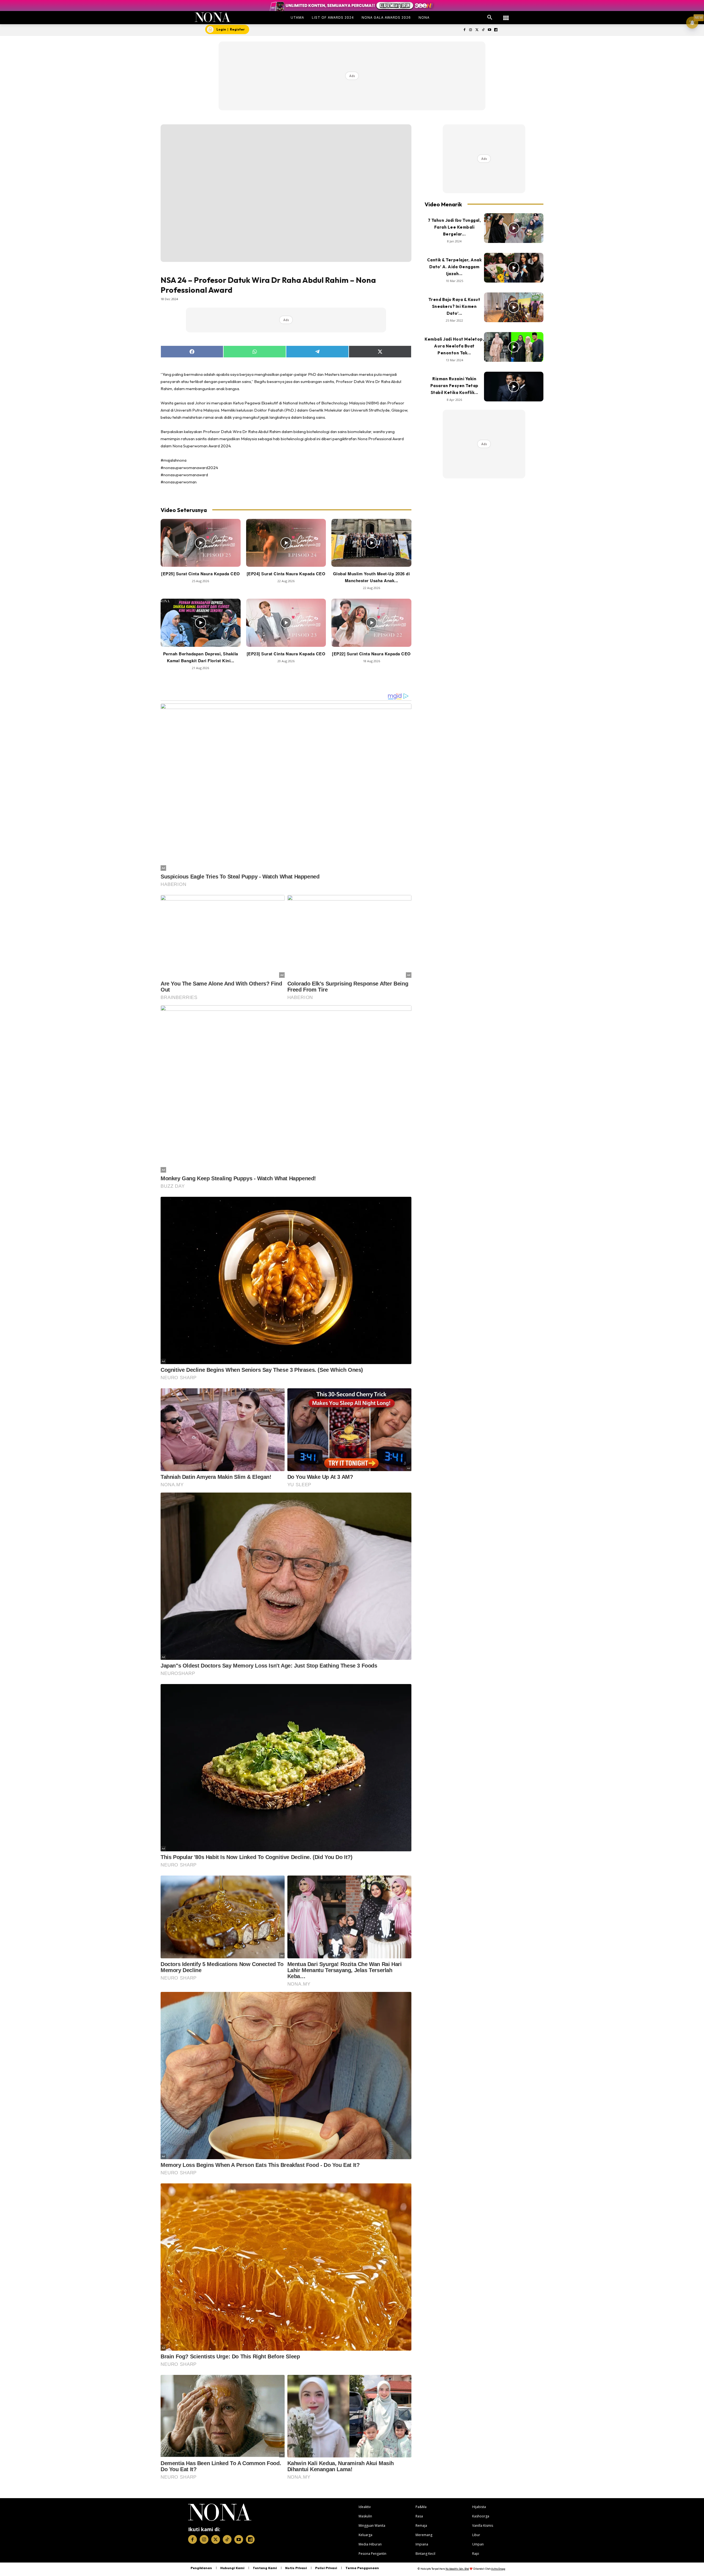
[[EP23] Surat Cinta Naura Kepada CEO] (286, 623)
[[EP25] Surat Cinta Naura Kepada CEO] (201, 543)
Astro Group (498, 2569)
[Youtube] (489, 30)
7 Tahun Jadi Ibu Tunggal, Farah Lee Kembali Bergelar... (454, 227)
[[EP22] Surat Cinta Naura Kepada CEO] (371, 623)
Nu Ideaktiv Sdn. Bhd (457, 2569)
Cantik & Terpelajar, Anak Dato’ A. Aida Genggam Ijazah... (454, 267)
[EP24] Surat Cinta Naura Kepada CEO (286, 574)
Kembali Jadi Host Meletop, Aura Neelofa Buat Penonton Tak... (454, 346)
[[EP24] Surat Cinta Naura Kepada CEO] (286, 543)
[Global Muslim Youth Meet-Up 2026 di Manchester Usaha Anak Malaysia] (371, 543)
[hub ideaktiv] (506, 15)
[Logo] (213, 17)
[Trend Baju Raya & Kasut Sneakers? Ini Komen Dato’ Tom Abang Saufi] (514, 307)
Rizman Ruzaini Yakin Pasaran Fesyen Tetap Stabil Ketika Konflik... (454, 386)
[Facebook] (464, 30)
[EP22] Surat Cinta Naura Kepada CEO (371, 654)
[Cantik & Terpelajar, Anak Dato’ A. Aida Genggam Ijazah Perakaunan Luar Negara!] (514, 268)
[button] (490, 18)
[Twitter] (477, 30)
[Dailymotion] (496, 30)
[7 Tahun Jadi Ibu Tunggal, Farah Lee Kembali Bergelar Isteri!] (514, 228)
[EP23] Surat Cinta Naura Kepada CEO (286, 654)
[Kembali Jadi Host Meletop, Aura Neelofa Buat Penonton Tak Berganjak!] (514, 347)
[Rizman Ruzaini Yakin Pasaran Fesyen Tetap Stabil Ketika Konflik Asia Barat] (514, 387)
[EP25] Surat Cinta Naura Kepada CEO (201, 574)
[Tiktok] (483, 30)
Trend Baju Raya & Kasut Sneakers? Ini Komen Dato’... (454, 306)
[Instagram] (471, 30)
